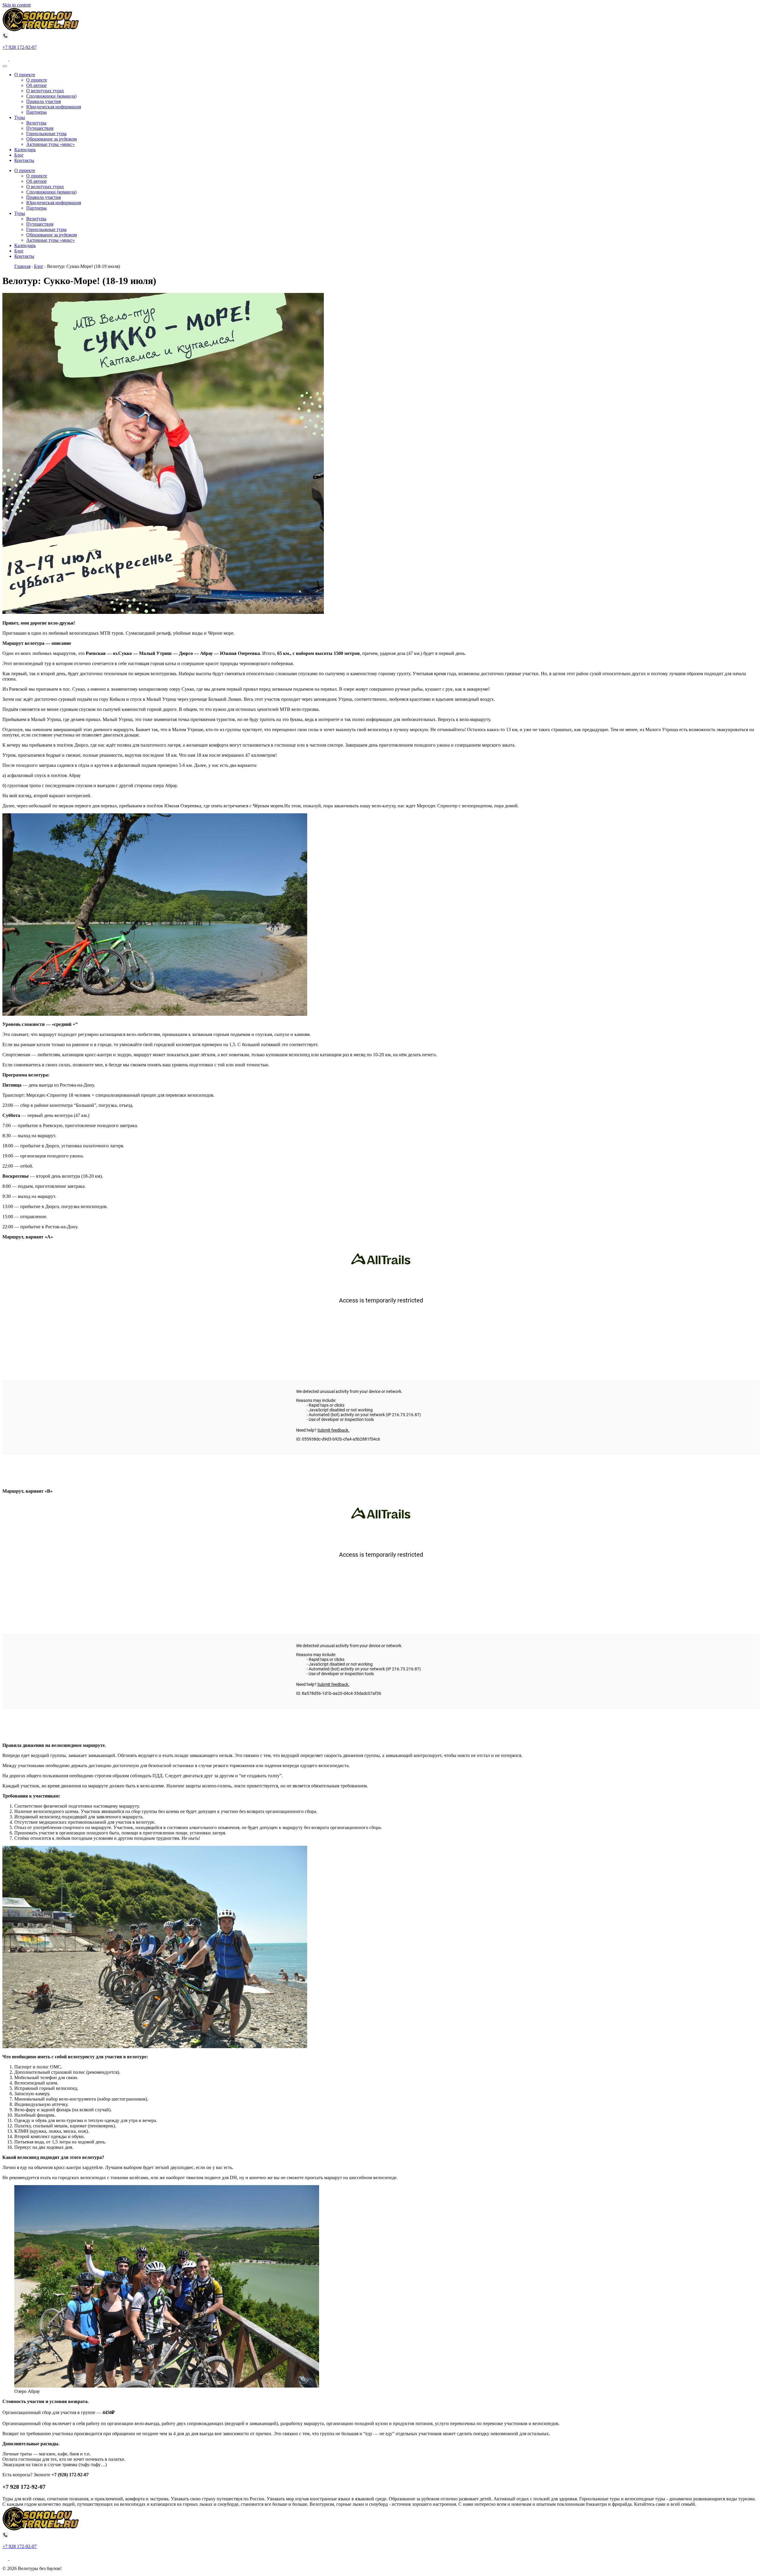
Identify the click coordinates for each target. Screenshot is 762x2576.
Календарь (25, 150)
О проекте (25, 75)
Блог (19, 155)
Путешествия (40, 128)
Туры (20, 117)
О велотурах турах (45, 91)
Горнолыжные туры (46, 134)
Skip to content (17, 5)
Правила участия (43, 101)
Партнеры (36, 112)
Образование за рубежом (51, 139)
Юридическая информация (54, 107)
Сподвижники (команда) (51, 96)
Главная (22, 266)
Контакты (24, 160)
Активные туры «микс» (50, 144)
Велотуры (36, 123)
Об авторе (36, 85)
